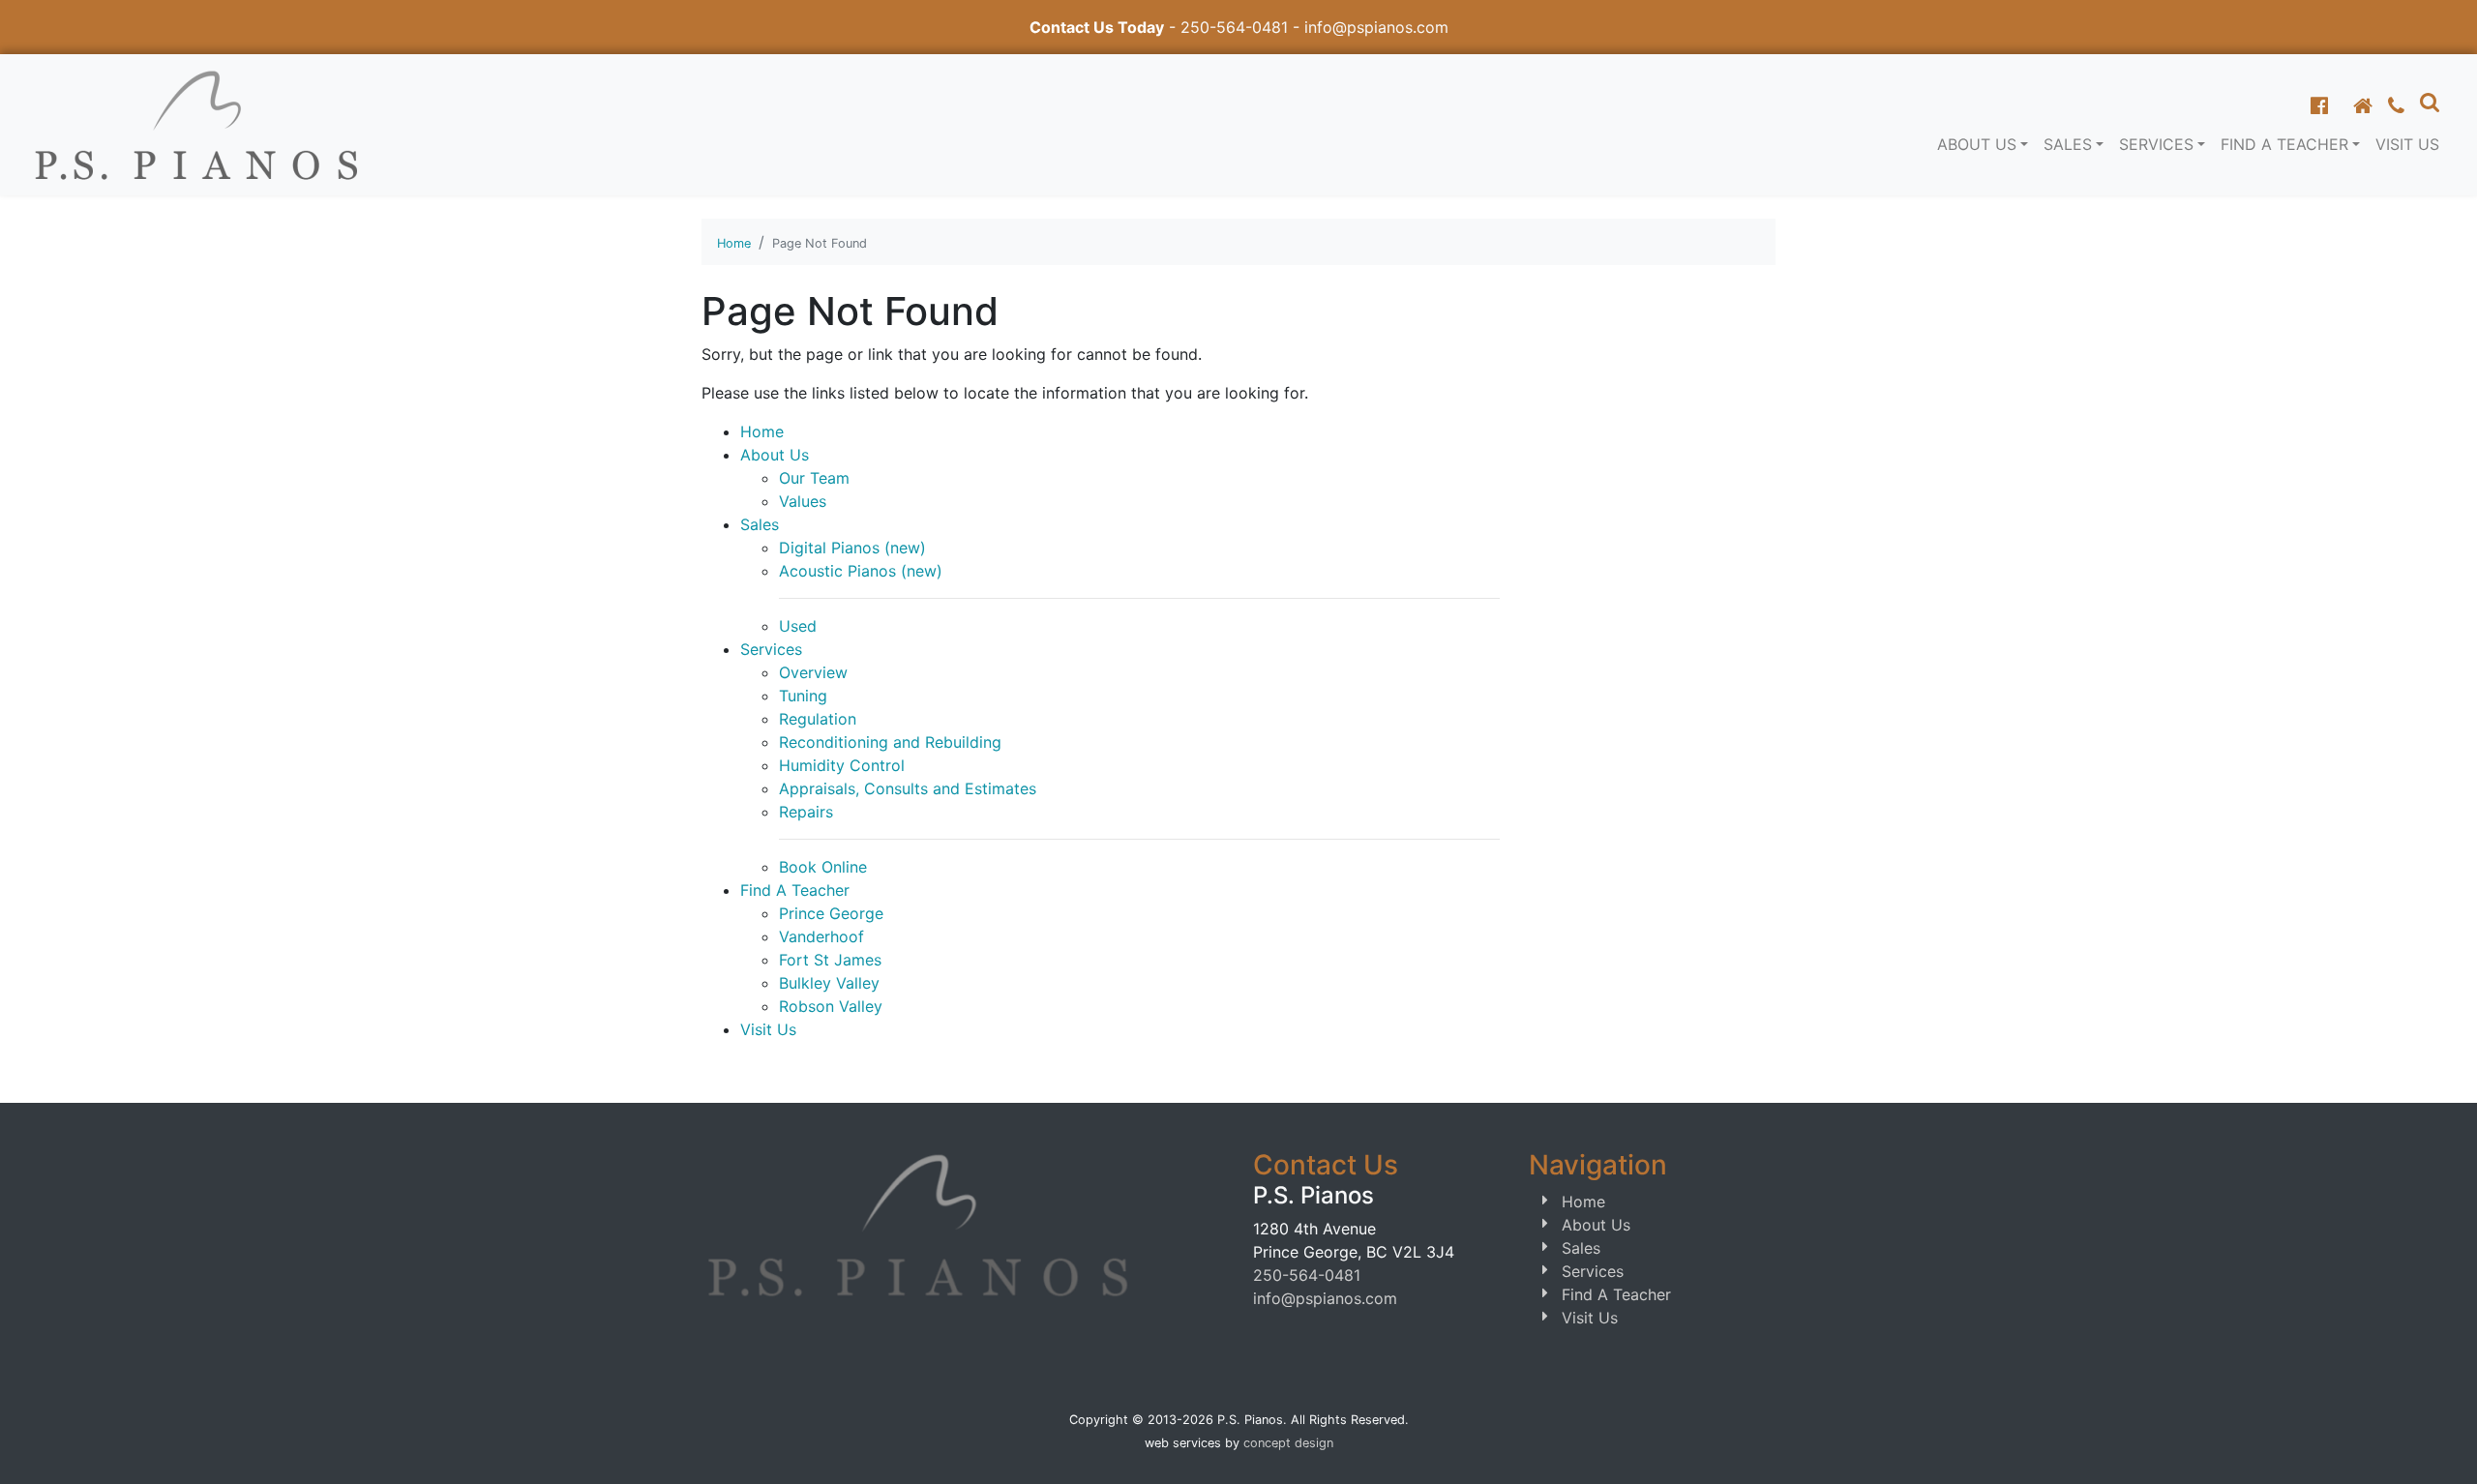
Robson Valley (831, 1006)
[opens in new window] (2319, 105)
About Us (775, 455)
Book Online (823, 867)
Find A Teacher (795, 890)
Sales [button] (2068, 144)
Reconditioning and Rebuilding (890, 742)
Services (771, 649)
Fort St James (830, 960)
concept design (1288, 1443)
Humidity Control (842, 765)
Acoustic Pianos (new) (861, 571)
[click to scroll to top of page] (2441, 1445)
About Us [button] (1977, 144)
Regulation (818, 719)
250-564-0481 (1234, 27)
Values (803, 501)
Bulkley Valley (829, 983)
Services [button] (2156, 144)
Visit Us (2407, 144)
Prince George (831, 913)
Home (734, 243)
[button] (2430, 102)
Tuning (803, 696)
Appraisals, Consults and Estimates (908, 788)
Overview (813, 672)
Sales (760, 524)
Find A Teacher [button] (2284, 144)
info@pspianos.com (1376, 27)
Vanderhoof (821, 936)
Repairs (806, 812)
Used (798, 626)
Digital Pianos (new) (852, 548)
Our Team (814, 478)
